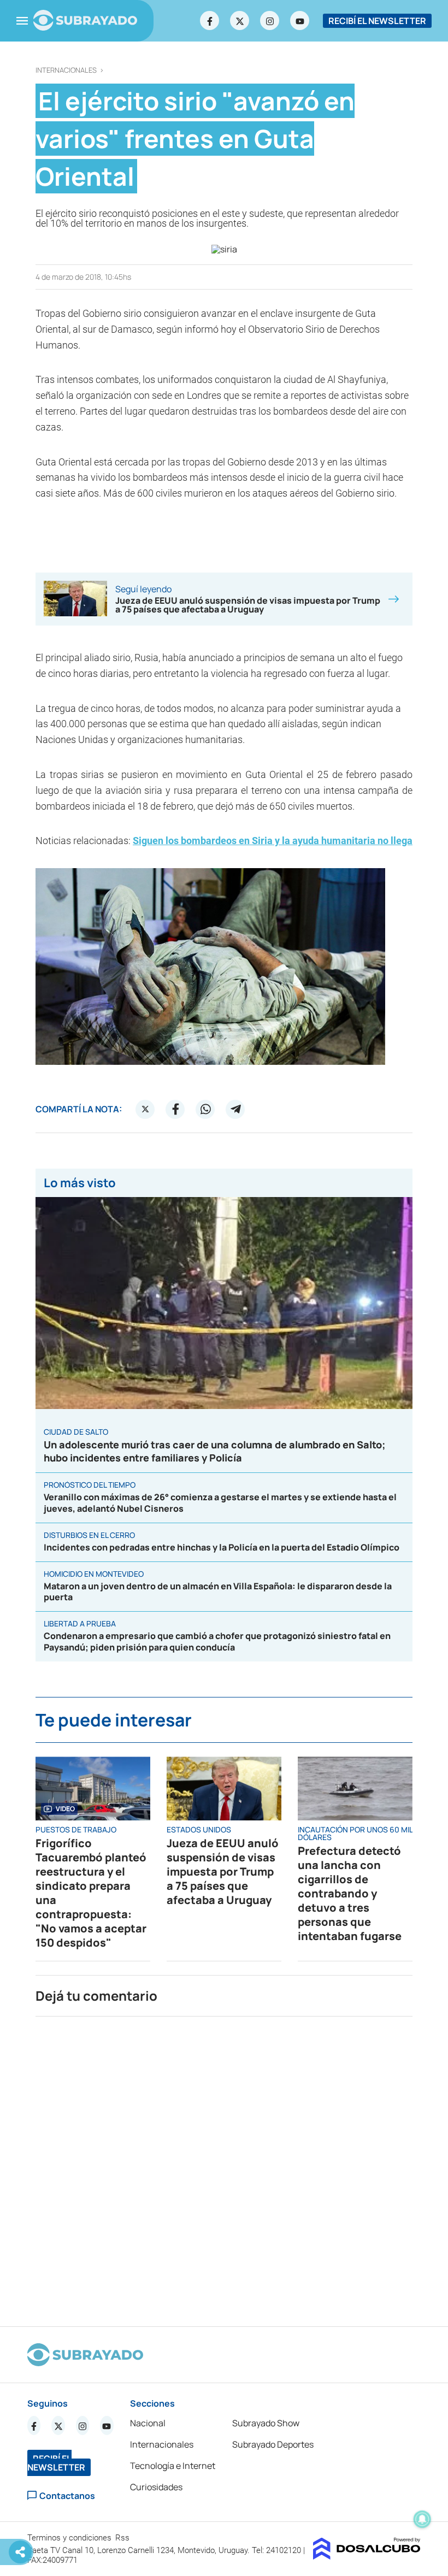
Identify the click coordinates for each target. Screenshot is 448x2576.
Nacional (148, 2423)
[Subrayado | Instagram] (270, 21)
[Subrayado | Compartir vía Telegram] (235, 1109)
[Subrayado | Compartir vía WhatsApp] (205, 1109)
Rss (123, 2538)
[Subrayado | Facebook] (210, 21)
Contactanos (67, 2495)
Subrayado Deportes (273, 2444)
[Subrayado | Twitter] (240, 21)
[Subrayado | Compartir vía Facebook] (175, 1109)
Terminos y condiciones (70, 2538)
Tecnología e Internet (173, 2466)
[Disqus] (224, 2167)
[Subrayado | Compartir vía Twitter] (145, 1109)
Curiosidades (156, 2487)
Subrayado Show (266, 2423)
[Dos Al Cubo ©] (367, 2556)
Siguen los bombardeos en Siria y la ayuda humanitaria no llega (273, 841)
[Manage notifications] (422, 2519)
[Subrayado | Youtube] (300, 21)
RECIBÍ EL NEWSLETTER (377, 21)
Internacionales (66, 70)
